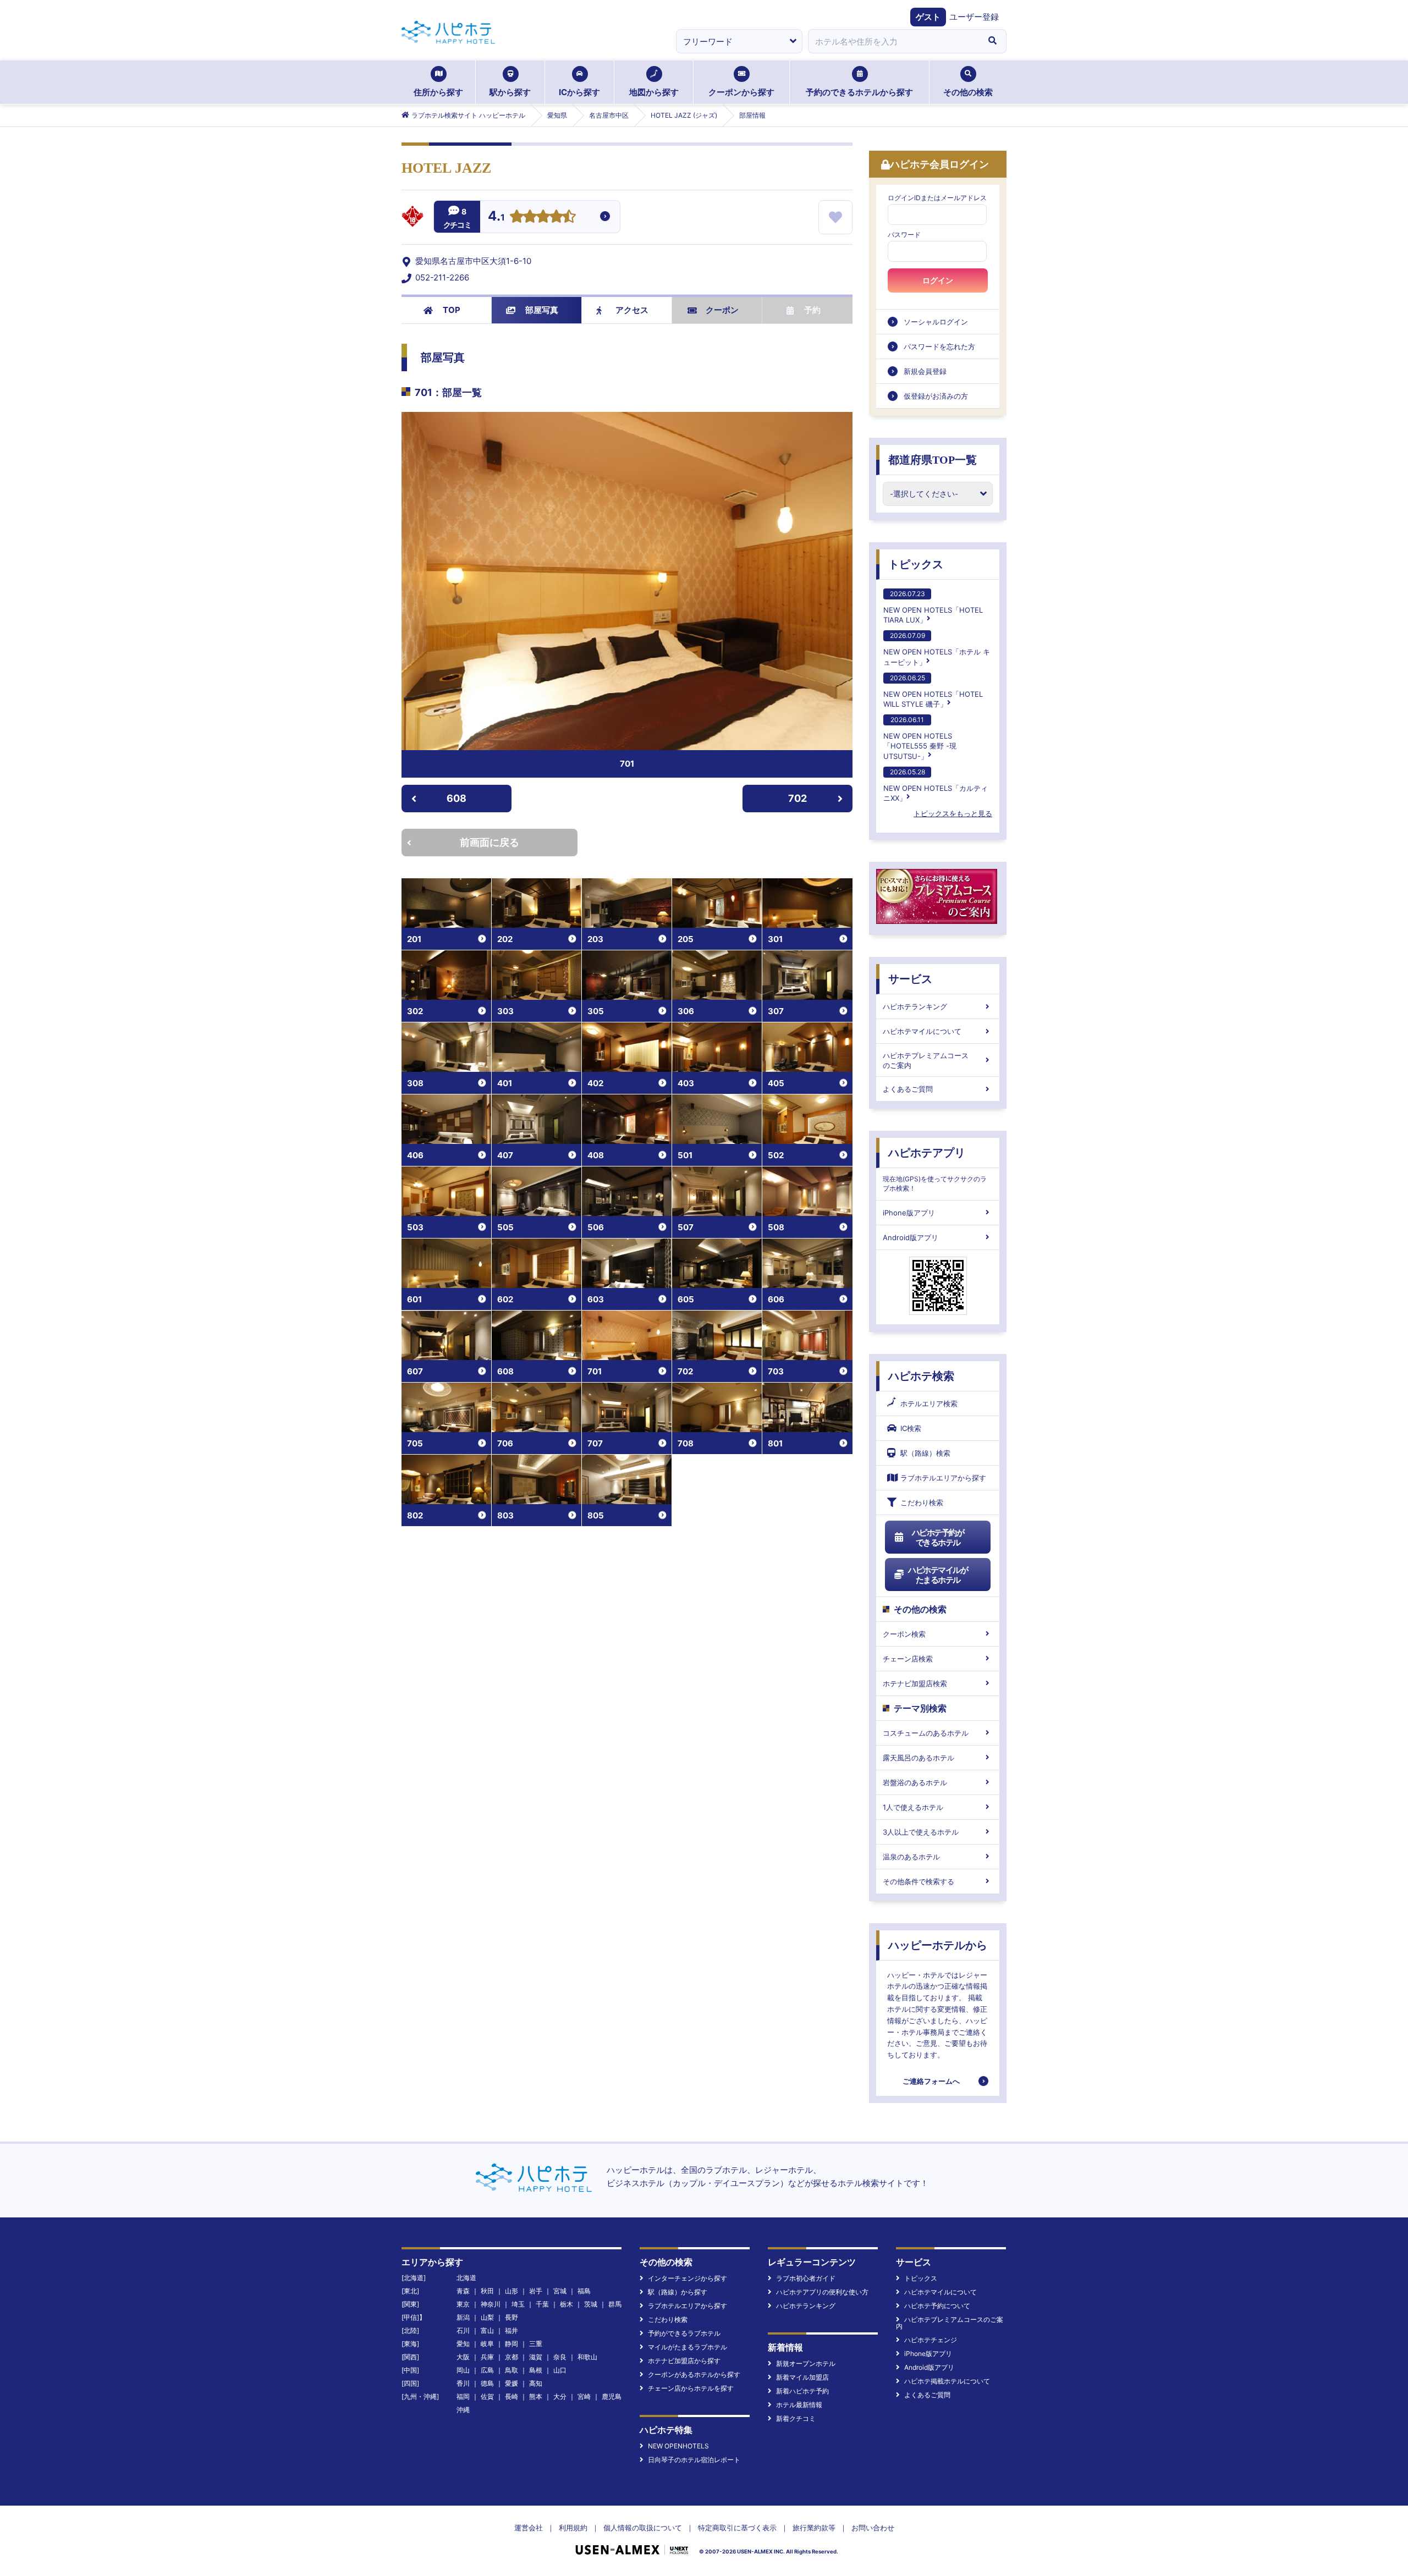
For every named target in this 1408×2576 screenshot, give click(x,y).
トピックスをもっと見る (953, 813)
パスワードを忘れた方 (939, 346)
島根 (536, 2370)
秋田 (487, 2291)
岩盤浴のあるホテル (915, 1782)
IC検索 (911, 1428)
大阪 (463, 2357)
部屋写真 (542, 310)
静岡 (512, 2344)
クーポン (722, 310)
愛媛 (512, 2383)
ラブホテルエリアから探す (943, 1478)
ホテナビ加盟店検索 (915, 1683)
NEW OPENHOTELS (678, 2446)
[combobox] (893, 41)
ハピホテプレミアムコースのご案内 (926, 1060)
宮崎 (584, 2396)
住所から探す (438, 92)
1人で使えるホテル (913, 1807)
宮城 (560, 2291)
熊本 (536, 2396)
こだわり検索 (922, 1502)
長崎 (512, 2396)
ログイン (938, 280)
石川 (463, 2330)
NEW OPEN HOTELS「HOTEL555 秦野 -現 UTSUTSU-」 (920, 738)
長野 (512, 2317)
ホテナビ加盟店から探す (684, 2361)
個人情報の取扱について (643, 2528)
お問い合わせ (873, 2528)
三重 (536, 2344)
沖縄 (463, 2410)
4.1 (496, 217)
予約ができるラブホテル (684, 2333)
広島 (487, 2370)
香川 (463, 2383)
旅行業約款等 (814, 2528)
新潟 (463, 2317)
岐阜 (487, 2344)
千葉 (542, 2304)
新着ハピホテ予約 (802, 2391)
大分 (560, 2396)
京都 (512, 2357)
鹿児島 (612, 2396)
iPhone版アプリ (909, 1213)
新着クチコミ (796, 2418)
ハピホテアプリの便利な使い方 (822, 2292)
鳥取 (512, 2370)
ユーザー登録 (974, 17)
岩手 (536, 2291)
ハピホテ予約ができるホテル (938, 1537)
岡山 (463, 2370)
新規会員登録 (925, 371)
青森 (463, 2291)
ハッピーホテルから (938, 1945)
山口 (560, 2370)
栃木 (566, 2304)
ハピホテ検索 (921, 1376)
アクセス (632, 310)
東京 (463, 2304)
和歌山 (587, 2357)
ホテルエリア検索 (929, 1403)
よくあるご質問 (908, 1089)
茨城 (591, 2304)
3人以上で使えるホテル (921, 1832)
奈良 (560, 2357)
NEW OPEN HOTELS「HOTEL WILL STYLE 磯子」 (933, 691)
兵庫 (487, 2357)
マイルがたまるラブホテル (687, 2347)
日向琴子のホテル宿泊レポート (694, 2460)
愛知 (463, 2344)
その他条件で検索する (919, 1881)
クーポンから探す (741, 92)
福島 (584, 2291)
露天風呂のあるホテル (919, 1758)
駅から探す (510, 92)
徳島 (487, 2383)
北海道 (466, 2278)
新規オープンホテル (806, 2363)
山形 (512, 2291)
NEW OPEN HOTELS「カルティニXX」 (936, 785)
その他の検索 (968, 92)
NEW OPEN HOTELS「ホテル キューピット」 (937, 649)
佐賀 (487, 2396)
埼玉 (518, 2304)
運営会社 (529, 2528)
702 (798, 798)
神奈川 (491, 2304)
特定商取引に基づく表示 (737, 2528)
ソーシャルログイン (936, 322)
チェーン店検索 (908, 1659)
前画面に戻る (490, 842)
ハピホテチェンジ (931, 2340)
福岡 (463, 2396)
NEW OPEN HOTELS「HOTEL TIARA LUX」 (933, 607)
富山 (487, 2330)
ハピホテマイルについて (922, 1031)
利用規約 (573, 2528)
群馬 (615, 2304)
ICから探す (579, 92)
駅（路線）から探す (678, 2292)
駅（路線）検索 (925, 1453)
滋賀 (536, 2357)
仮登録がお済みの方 (936, 396)
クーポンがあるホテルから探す (694, 2374)
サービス (910, 979)
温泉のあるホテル (911, 1857)
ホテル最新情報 (799, 2405)
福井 (512, 2330)
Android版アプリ (911, 1237)
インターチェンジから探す (687, 2278)
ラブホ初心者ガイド (806, 2278)
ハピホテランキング (915, 1006)
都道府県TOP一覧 (933, 460)
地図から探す (654, 92)
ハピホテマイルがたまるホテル (938, 1575)
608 (457, 798)
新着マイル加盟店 (802, 2377)
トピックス (916, 564)
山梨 (487, 2317)
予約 (812, 310)
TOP (452, 310)
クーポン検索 (904, 1634)
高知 (536, 2383)
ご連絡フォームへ (931, 2081)
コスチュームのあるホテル (926, 1733)
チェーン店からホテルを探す (691, 2388)
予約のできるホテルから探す (859, 92)
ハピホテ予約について (937, 2306)
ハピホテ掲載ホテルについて (947, 2381)
